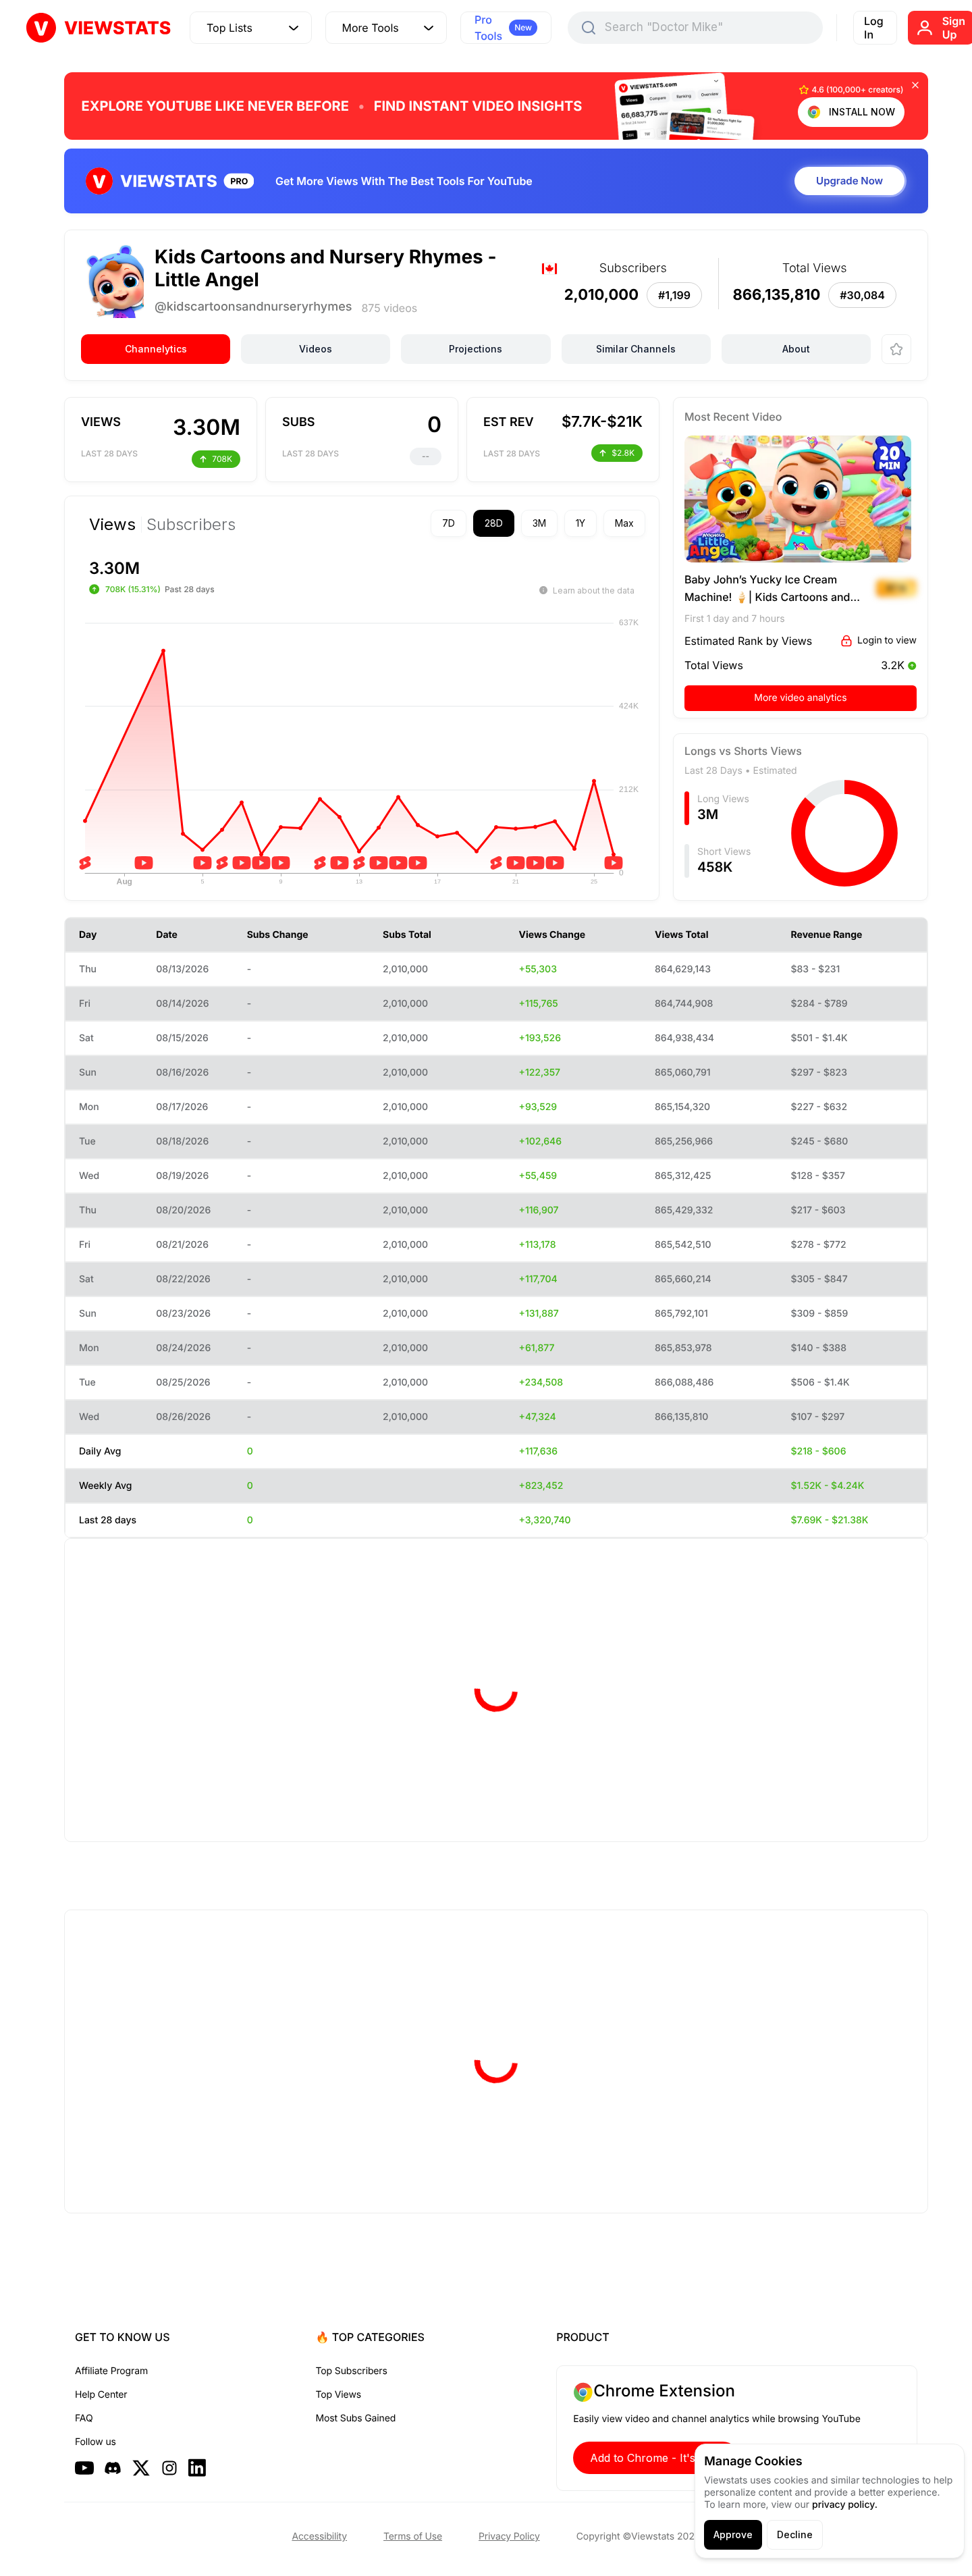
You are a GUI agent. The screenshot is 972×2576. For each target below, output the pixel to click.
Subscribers (191, 525)
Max (624, 523)
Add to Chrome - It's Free (656, 2458)
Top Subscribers (352, 2371)
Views (112, 525)
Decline (795, 2534)
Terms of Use (413, 2536)
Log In (874, 28)
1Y (580, 523)
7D (449, 523)
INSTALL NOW (862, 112)
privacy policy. (845, 2505)
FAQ (84, 2418)
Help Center (101, 2395)
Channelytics (156, 349)
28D (494, 523)
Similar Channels (636, 349)
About (796, 349)
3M (539, 523)
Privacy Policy (509, 2536)
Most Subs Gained (356, 2418)
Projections (476, 349)
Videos (316, 349)
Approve (733, 2534)
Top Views (339, 2395)
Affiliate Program (111, 2371)
